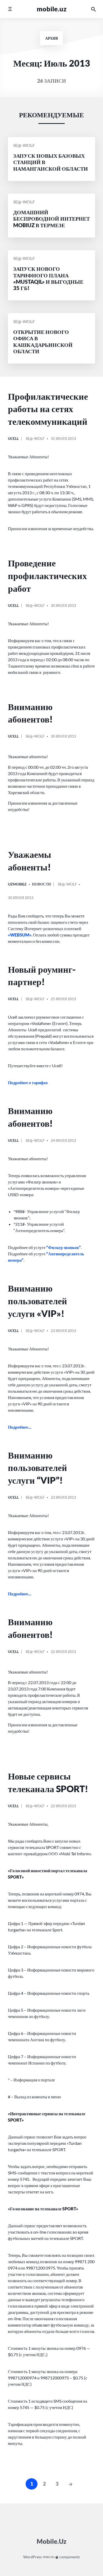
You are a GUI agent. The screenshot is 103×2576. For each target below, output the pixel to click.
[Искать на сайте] (93, 9)
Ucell (13, 438)
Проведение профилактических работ (47, 575)
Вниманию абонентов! (30, 713)
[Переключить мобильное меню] (10, 9)
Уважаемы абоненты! (30, 861)
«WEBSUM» (20, 935)
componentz (69, 2557)
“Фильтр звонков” (64, 1247)
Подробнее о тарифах (28, 1082)
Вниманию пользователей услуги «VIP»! (38, 1301)
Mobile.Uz (52, 9)
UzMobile (17, 884)
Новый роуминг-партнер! (42, 975)
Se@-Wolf (24, 145)
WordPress (32, 2557)
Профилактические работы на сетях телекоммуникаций (48, 409)
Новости (41, 884)
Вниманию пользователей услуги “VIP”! (38, 1468)
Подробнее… (20, 1427)
